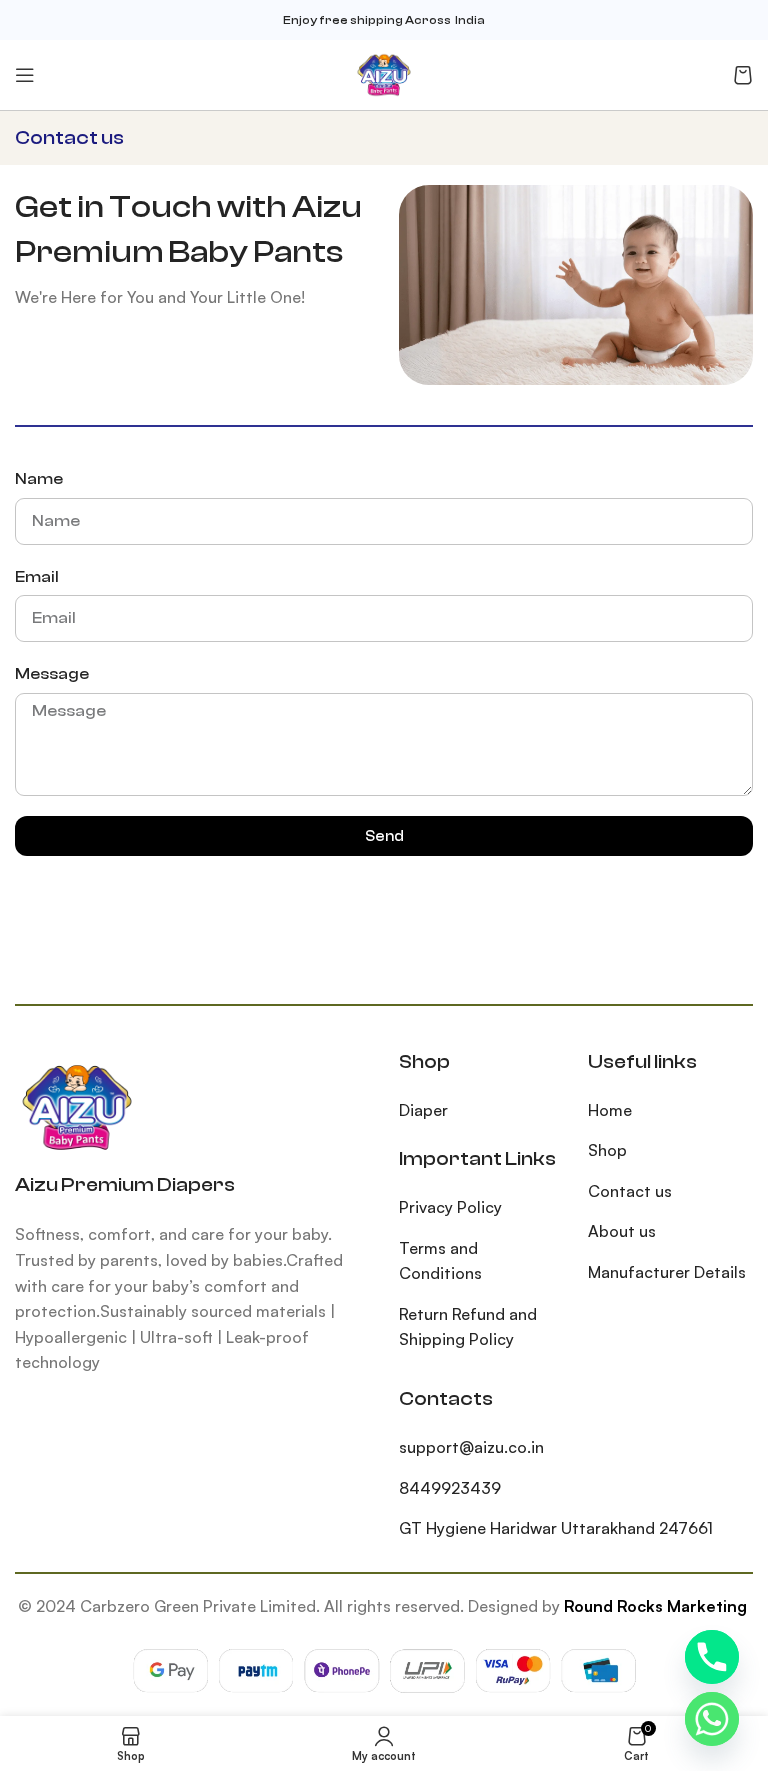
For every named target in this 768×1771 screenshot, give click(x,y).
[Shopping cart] (743, 75)
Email (37, 577)
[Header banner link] (384, 20)
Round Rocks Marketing (655, 1606)
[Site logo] (384, 73)
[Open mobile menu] (25, 75)
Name (39, 479)
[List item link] (478, 1111)
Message (52, 674)
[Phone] (712, 1657)
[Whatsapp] (712, 1719)
